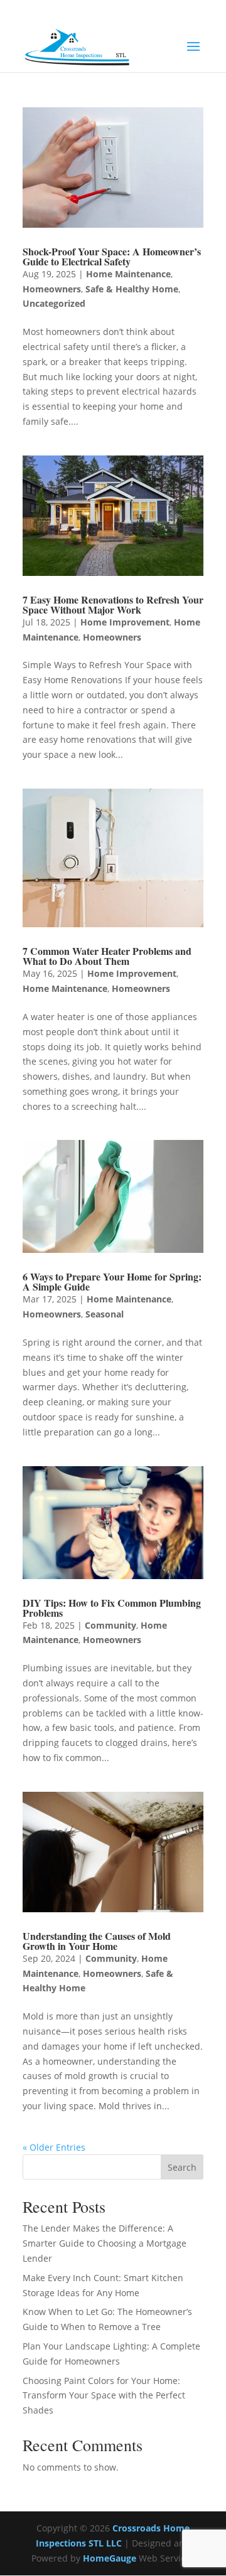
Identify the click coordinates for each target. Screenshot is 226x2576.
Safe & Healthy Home (132, 289)
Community (110, 1625)
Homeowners (52, 289)
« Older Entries (54, 2147)
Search (182, 2167)
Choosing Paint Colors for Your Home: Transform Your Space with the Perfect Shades (104, 2396)
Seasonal (105, 1314)
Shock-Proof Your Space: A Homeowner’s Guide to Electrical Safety (112, 256)
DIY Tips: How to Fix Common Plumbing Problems (112, 1608)
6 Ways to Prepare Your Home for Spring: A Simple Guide (112, 1281)
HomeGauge (110, 2558)
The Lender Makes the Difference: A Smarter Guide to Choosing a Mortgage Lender (105, 2243)
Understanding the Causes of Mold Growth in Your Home (97, 1941)
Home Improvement (125, 622)
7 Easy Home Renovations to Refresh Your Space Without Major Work (113, 604)
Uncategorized (54, 303)
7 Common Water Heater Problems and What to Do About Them (107, 956)
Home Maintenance (128, 274)
